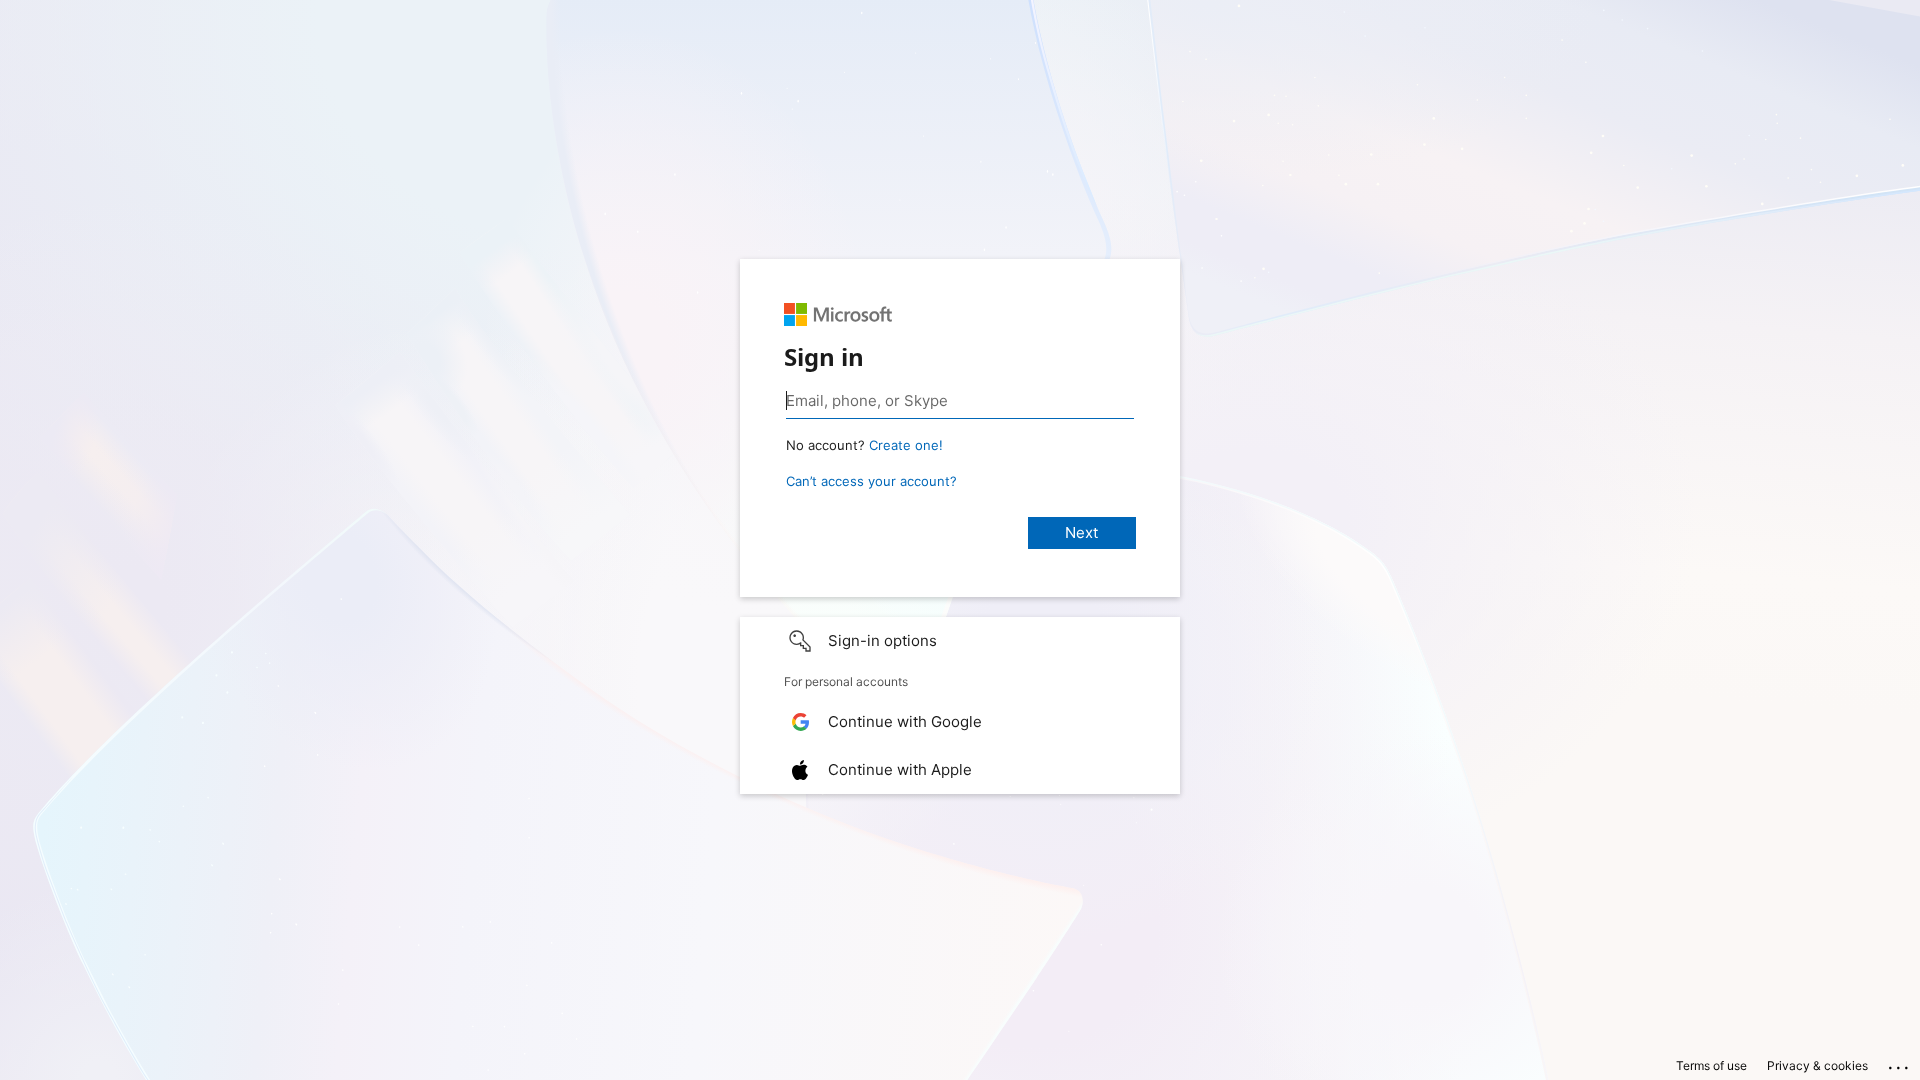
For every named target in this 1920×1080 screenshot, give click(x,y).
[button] (960, 641)
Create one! (906, 445)
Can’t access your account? (871, 481)
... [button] (1900, 1063)
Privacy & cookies (1817, 1065)
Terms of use (1711, 1065)
